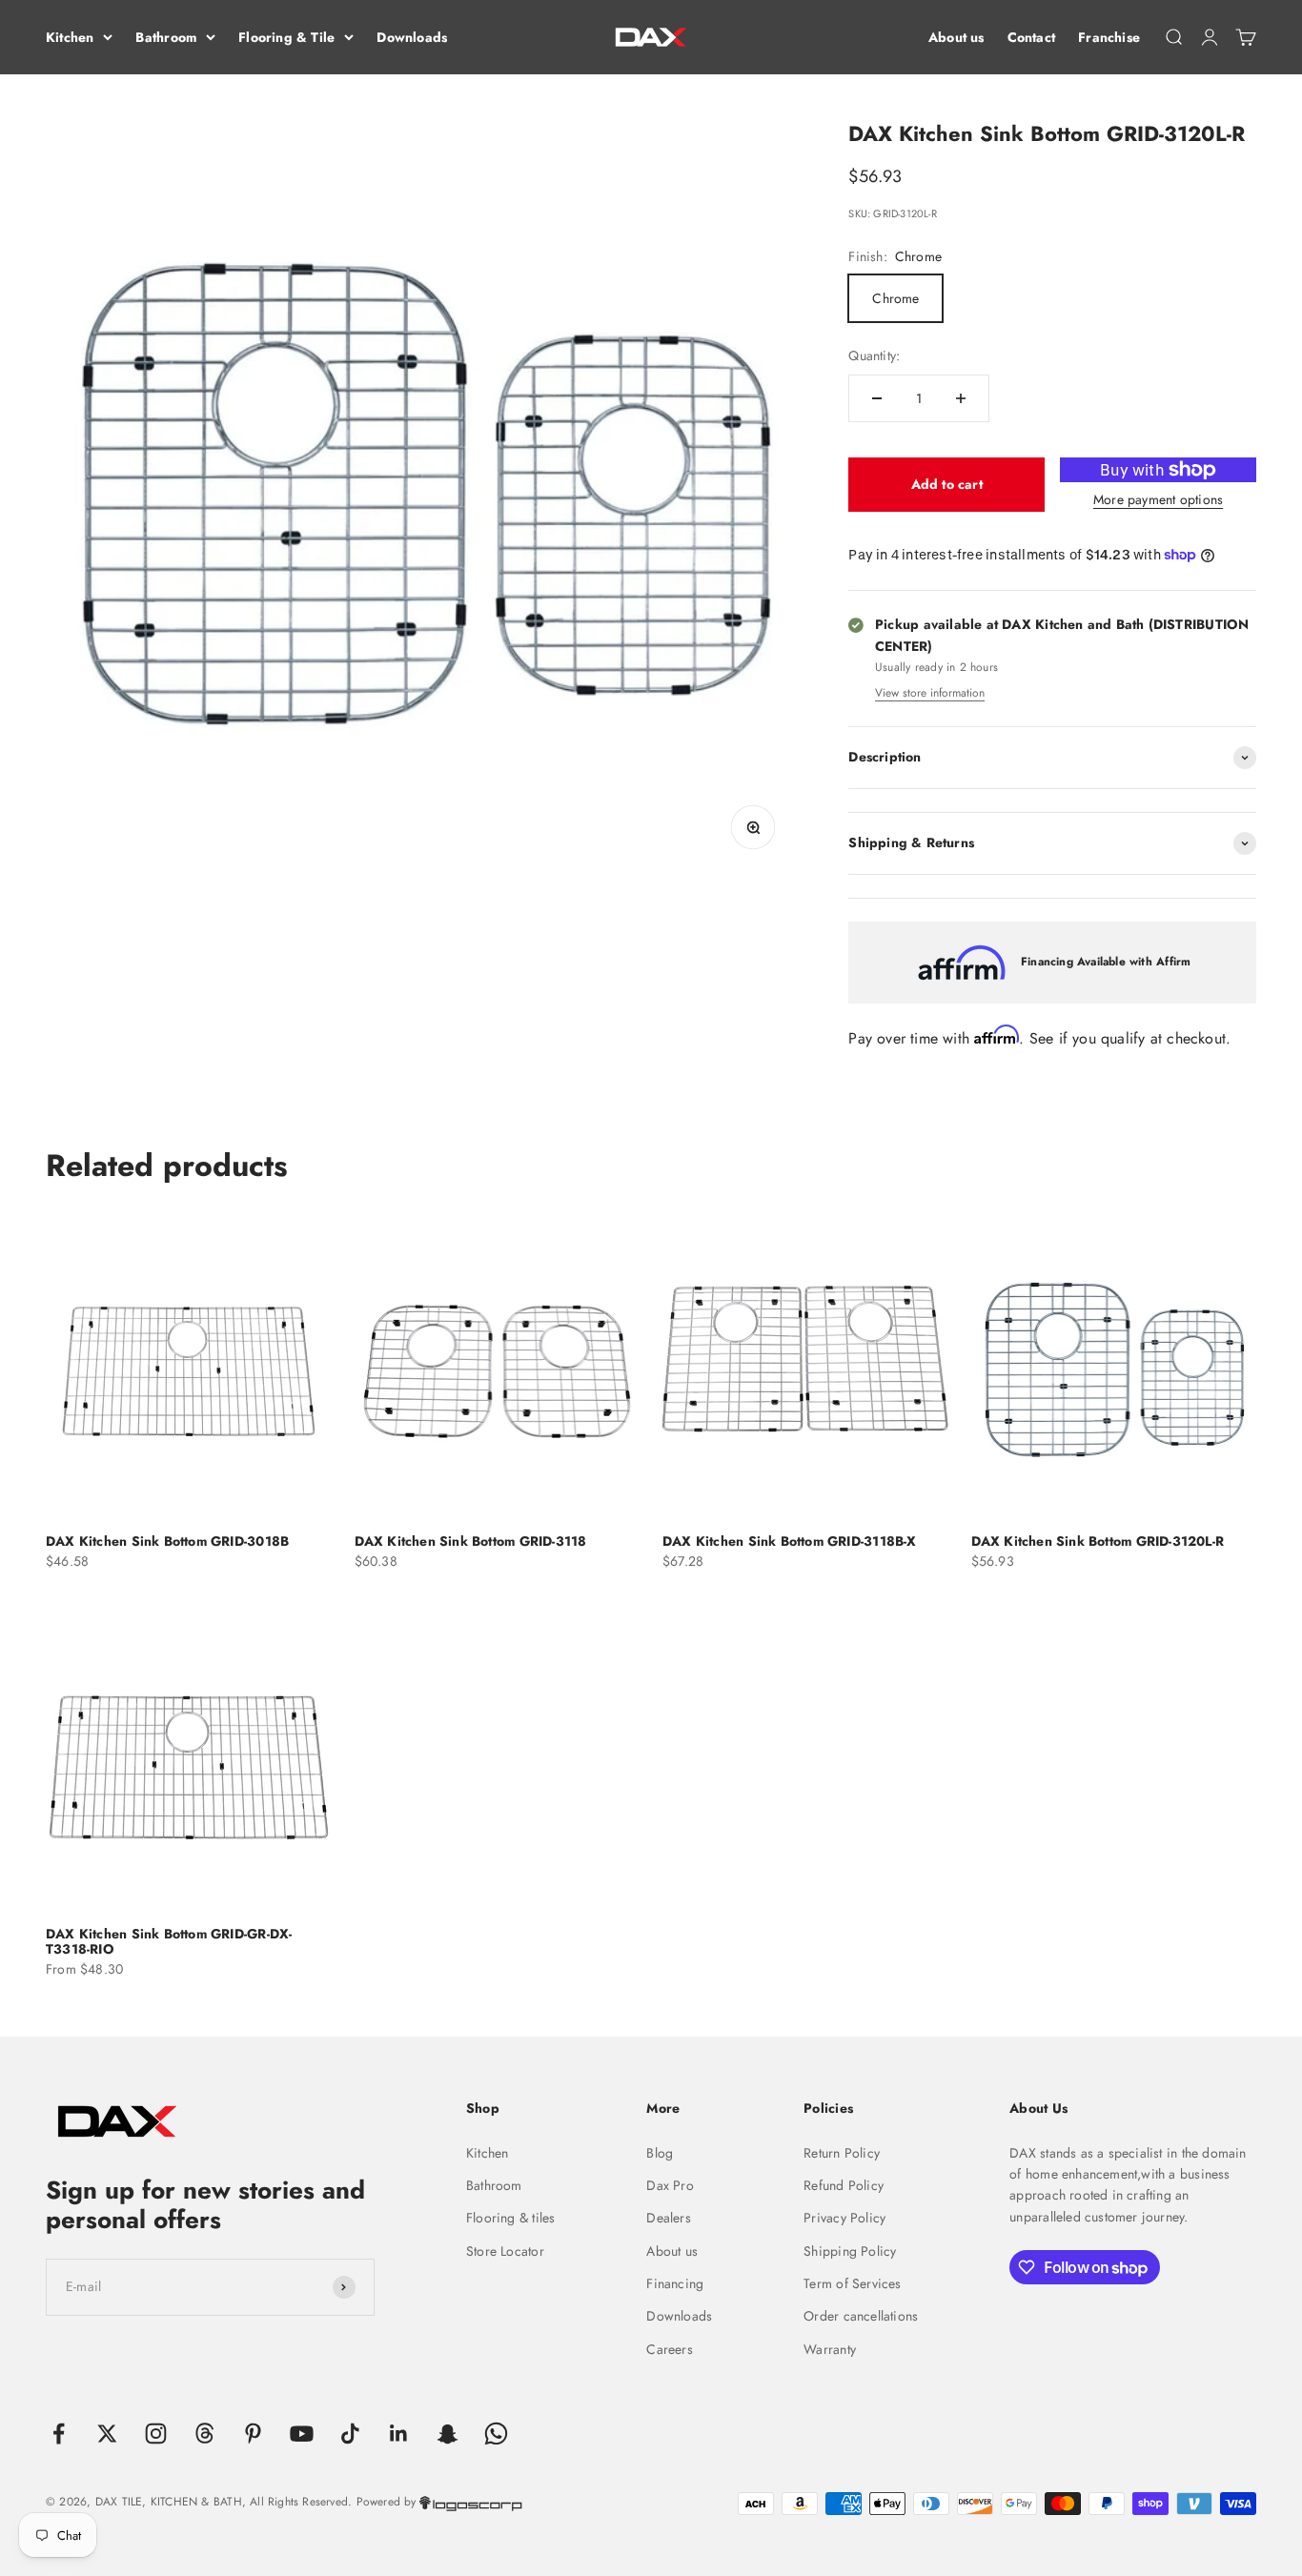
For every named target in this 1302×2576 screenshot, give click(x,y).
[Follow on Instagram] (156, 2434)
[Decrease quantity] (877, 398)
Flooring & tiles (510, 2218)
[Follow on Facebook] (59, 2434)
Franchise (1109, 37)
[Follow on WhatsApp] (496, 2434)
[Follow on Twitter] (107, 2434)
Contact (1031, 37)
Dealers (668, 2218)
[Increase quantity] (961, 398)
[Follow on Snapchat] (448, 2434)
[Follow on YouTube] (302, 2434)
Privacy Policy (844, 2218)
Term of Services (852, 2283)
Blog (660, 2153)
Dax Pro (670, 2185)
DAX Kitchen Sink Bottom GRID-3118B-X (790, 1541)
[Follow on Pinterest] (253, 2434)
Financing (675, 2283)
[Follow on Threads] (204, 2434)
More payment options (1158, 499)
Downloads (412, 37)
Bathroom (166, 37)
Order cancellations (861, 2316)
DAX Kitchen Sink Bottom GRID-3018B (167, 1541)
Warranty (830, 2349)
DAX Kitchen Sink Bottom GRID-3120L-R (1098, 1541)
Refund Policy (844, 2185)
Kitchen (70, 37)
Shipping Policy (850, 2251)
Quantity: (874, 355)
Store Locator (505, 2251)
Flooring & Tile (286, 37)
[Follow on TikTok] (350, 2434)
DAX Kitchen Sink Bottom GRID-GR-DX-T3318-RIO (169, 1941)
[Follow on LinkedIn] (399, 2434)
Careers (669, 2349)
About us (956, 37)
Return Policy (842, 2153)
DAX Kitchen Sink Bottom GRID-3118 (471, 1541)
